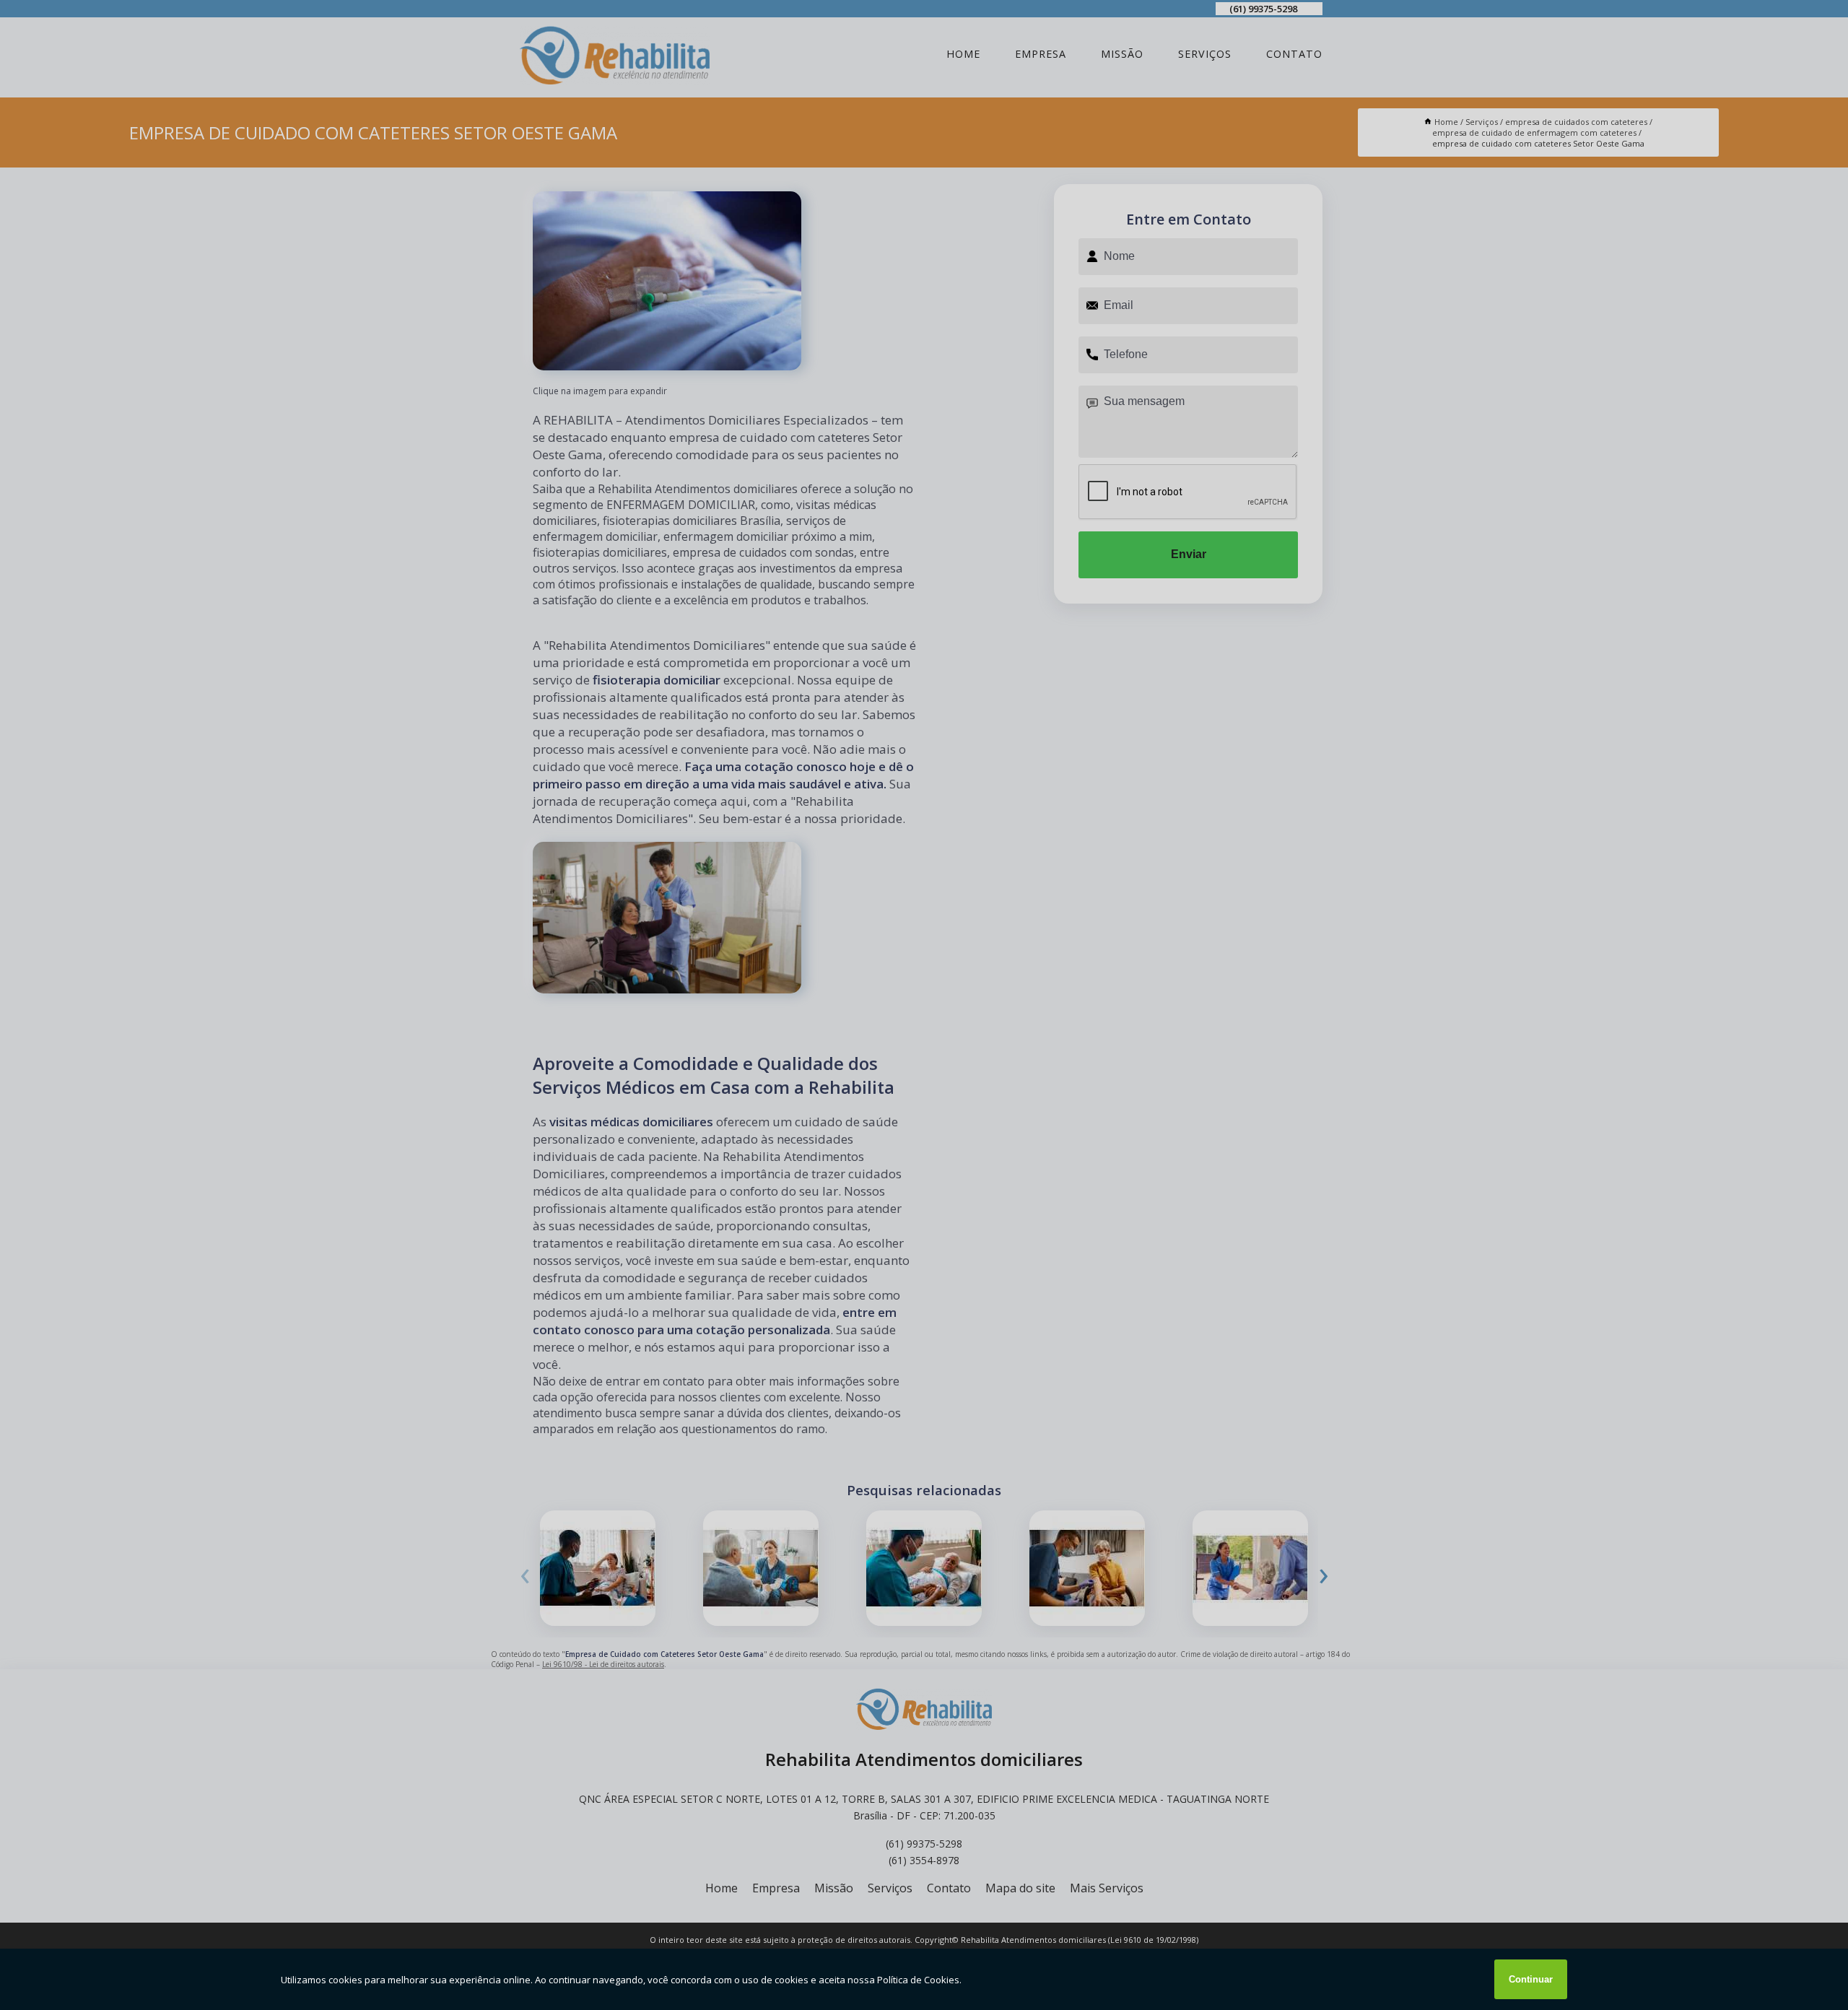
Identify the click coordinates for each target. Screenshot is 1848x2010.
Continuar (1531, 1979)
